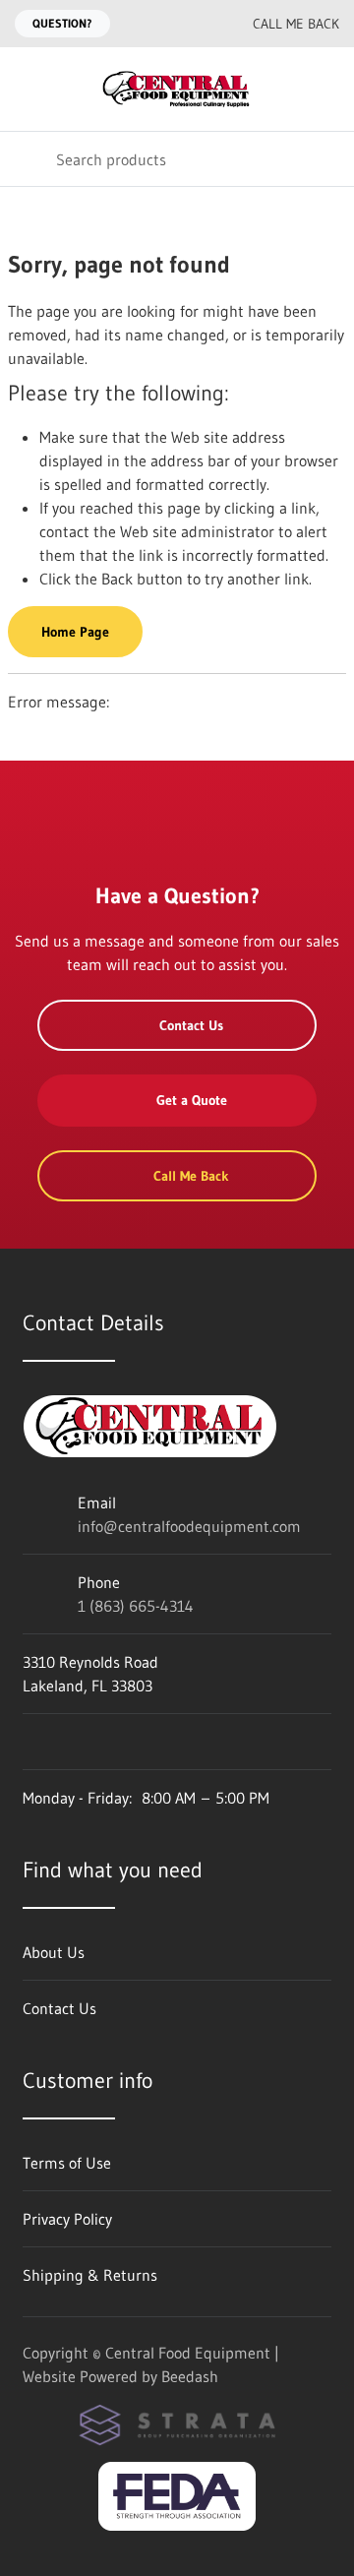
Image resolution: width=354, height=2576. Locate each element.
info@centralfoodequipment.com (189, 1526)
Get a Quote (192, 1100)
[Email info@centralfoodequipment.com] (158, 24)
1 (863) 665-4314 (136, 1606)
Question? (62, 23)
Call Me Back (296, 24)
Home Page (75, 632)
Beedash (190, 2376)
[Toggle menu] (28, 89)
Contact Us (191, 1025)
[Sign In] (325, 89)
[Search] (28, 159)
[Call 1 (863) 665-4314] (198, 24)
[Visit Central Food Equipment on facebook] (31, 1742)
